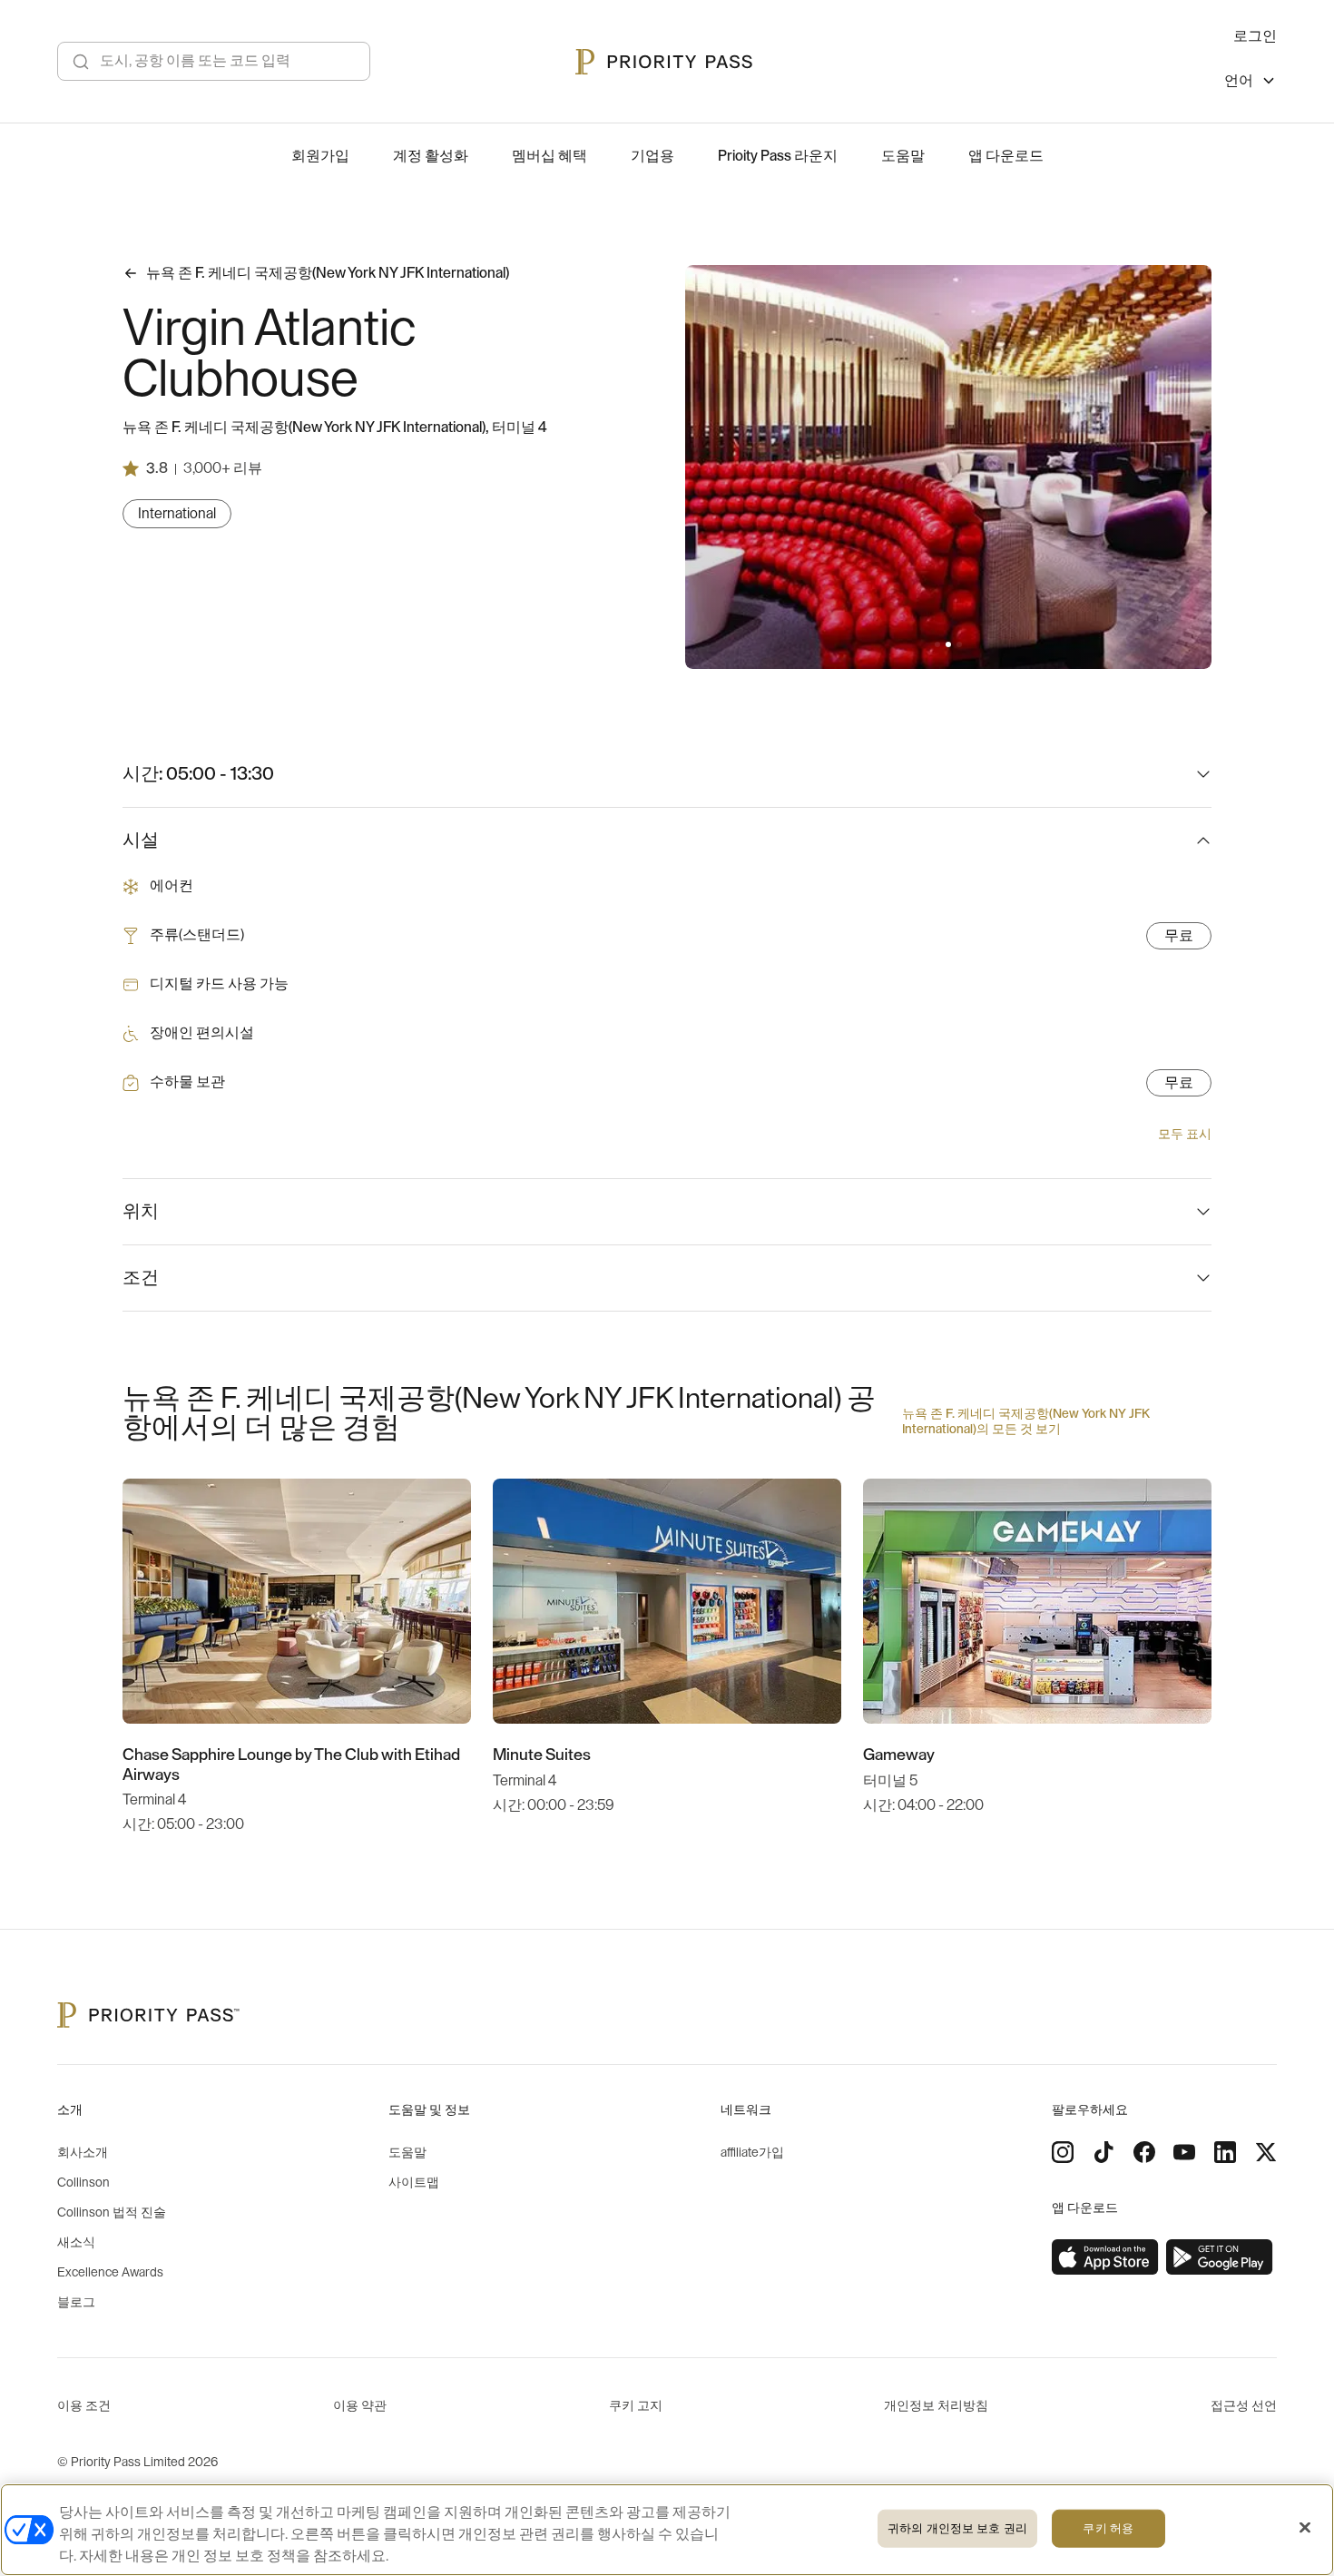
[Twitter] (1266, 2152)
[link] (1105, 2257)
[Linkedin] (1225, 2152)
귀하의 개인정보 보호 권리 (957, 2528)
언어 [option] (1239, 81)
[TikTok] (1103, 2152)
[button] (937, 644)
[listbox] (1251, 83)
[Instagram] (1063, 2152)
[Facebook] (1144, 2152)
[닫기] (1305, 2528)
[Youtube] (1184, 2152)
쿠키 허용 (1108, 2528)
